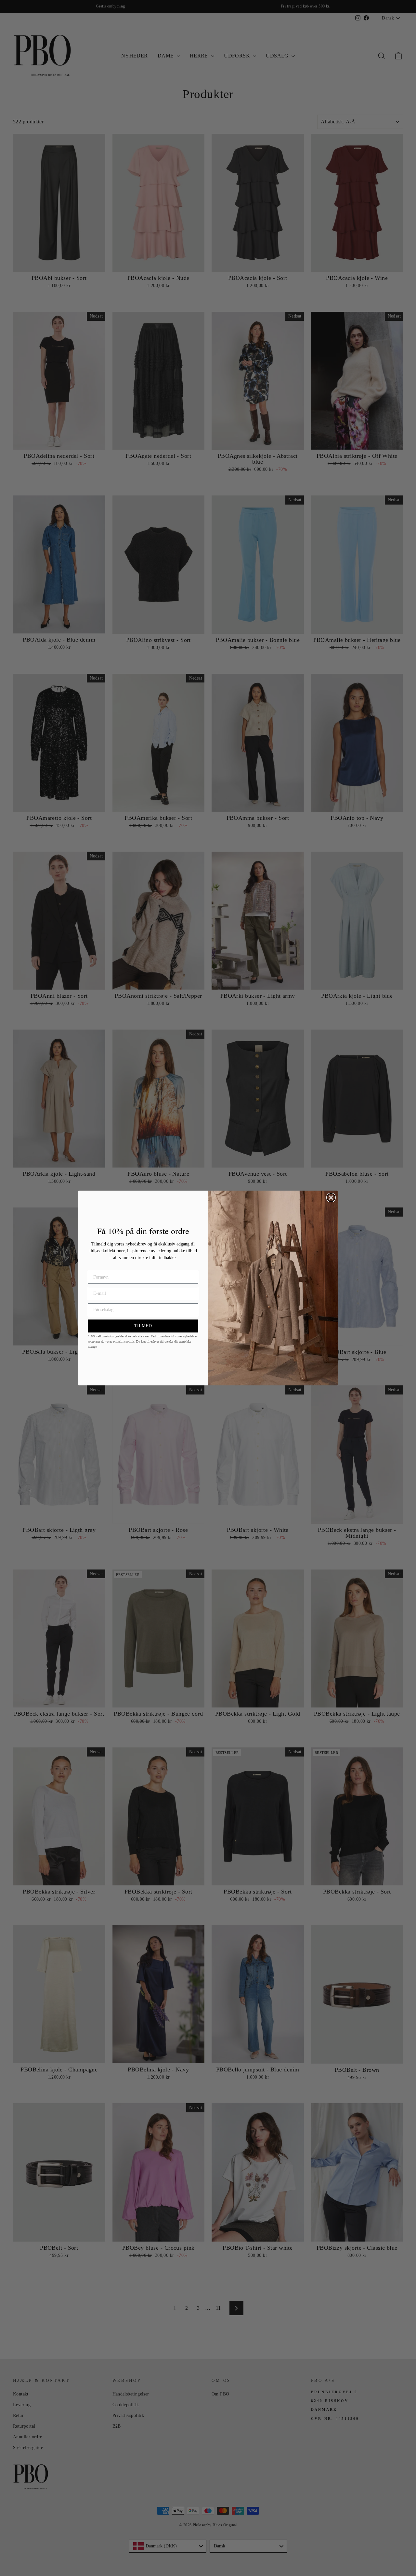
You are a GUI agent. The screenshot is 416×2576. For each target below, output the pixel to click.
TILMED (143, 1326)
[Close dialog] (331, 1198)
